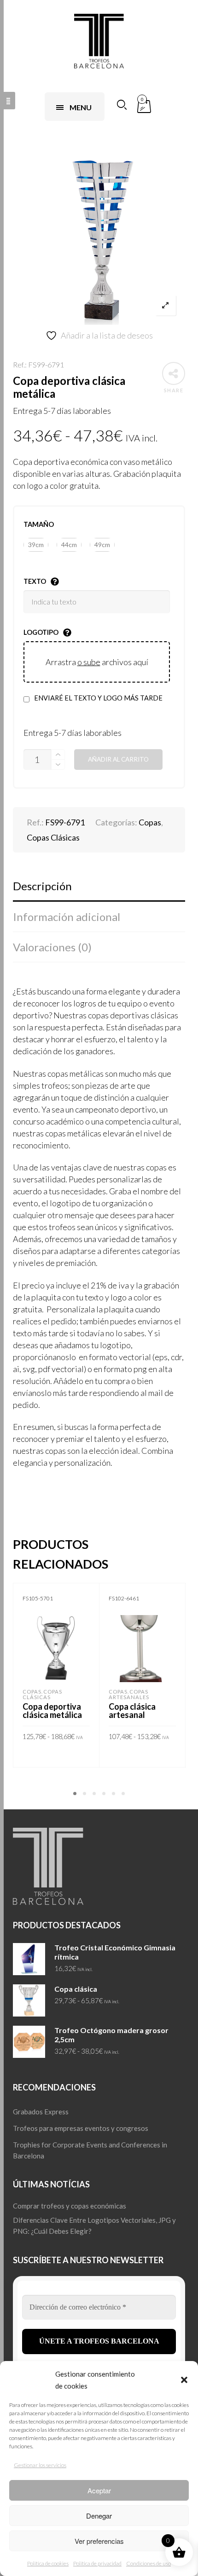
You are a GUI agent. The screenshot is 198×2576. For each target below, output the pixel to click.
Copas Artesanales (129, 1694)
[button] (184, 2380)
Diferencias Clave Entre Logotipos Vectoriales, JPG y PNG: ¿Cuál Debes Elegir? (94, 2226)
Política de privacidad (97, 2563)
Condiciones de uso (148, 2563)
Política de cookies (48, 2563)
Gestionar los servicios (40, 2465)
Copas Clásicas (53, 837)
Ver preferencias (99, 2541)
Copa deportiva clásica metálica (52, 1711)
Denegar (99, 2516)
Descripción (42, 886)
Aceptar (99, 2490)
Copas (150, 822)
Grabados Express (41, 2112)
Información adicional (67, 917)
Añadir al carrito (118, 759)
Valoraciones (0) (52, 947)
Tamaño (39, 524)
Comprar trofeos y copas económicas (70, 2206)
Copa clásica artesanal (132, 1711)
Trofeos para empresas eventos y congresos (81, 2128)
